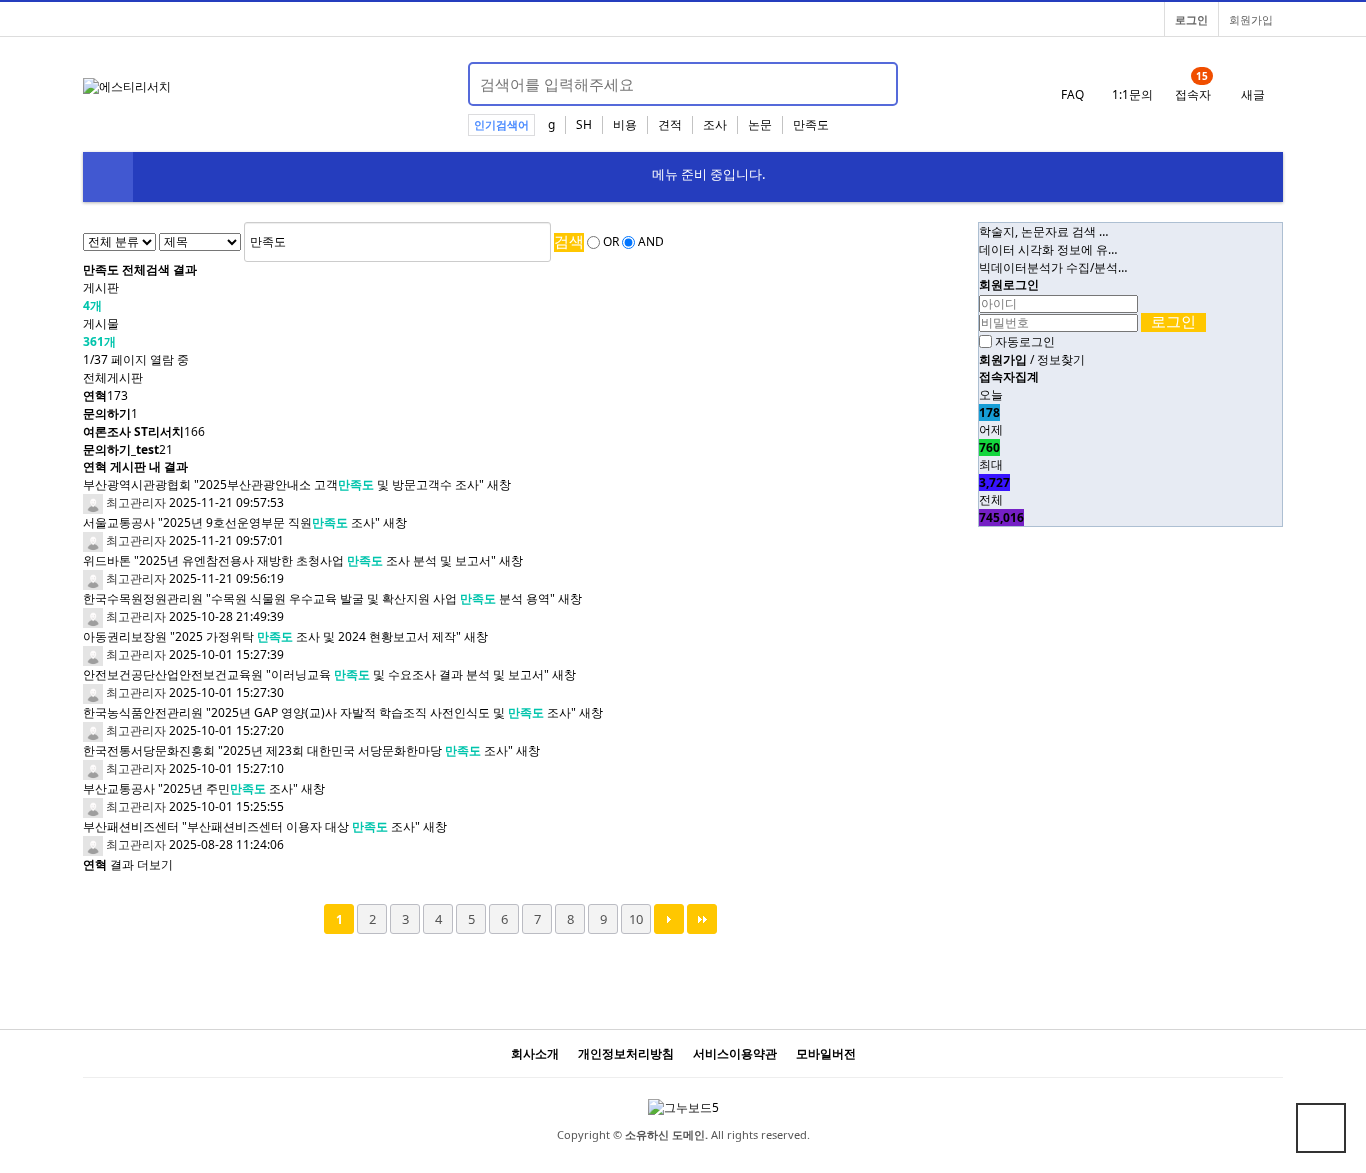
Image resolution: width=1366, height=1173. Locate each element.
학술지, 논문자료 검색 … (1043, 231)
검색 (569, 241)
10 (636, 919)
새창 (499, 484)
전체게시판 (113, 377)
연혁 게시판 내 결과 (135, 467)
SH (584, 124)
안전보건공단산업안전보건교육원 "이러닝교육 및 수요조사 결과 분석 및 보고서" (316, 674)
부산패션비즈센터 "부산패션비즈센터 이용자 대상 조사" (251, 826)
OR (611, 242)
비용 (625, 124)
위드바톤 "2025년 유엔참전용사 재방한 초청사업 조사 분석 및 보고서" (289, 560)
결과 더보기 (128, 864)
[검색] (871, 84)
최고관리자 (134, 502)
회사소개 (535, 1053)
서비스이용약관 (735, 1053)
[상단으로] (1321, 1128)
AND (651, 242)
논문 (760, 124)
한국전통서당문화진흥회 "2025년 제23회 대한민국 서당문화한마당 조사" (298, 750)
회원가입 (1251, 19)
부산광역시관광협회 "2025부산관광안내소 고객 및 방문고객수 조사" (283, 484)
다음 (669, 919)
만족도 (811, 124)
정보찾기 (1061, 359)
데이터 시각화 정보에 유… (1048, 249)
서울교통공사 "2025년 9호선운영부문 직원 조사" (231, 522)
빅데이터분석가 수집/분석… (1053, 267)
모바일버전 (826, 1053)
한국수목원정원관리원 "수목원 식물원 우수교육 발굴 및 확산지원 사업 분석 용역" (319, 598)
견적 (670, 124)
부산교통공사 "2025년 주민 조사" (190, 788)
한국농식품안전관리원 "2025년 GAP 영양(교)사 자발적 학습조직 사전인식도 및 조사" (329, 712)
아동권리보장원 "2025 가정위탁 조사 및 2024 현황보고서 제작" (272, 636)
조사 (715, 124)
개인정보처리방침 (626, 1053)
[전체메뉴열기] (108, 177)
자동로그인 (1025, 341)
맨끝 (702, 919)
